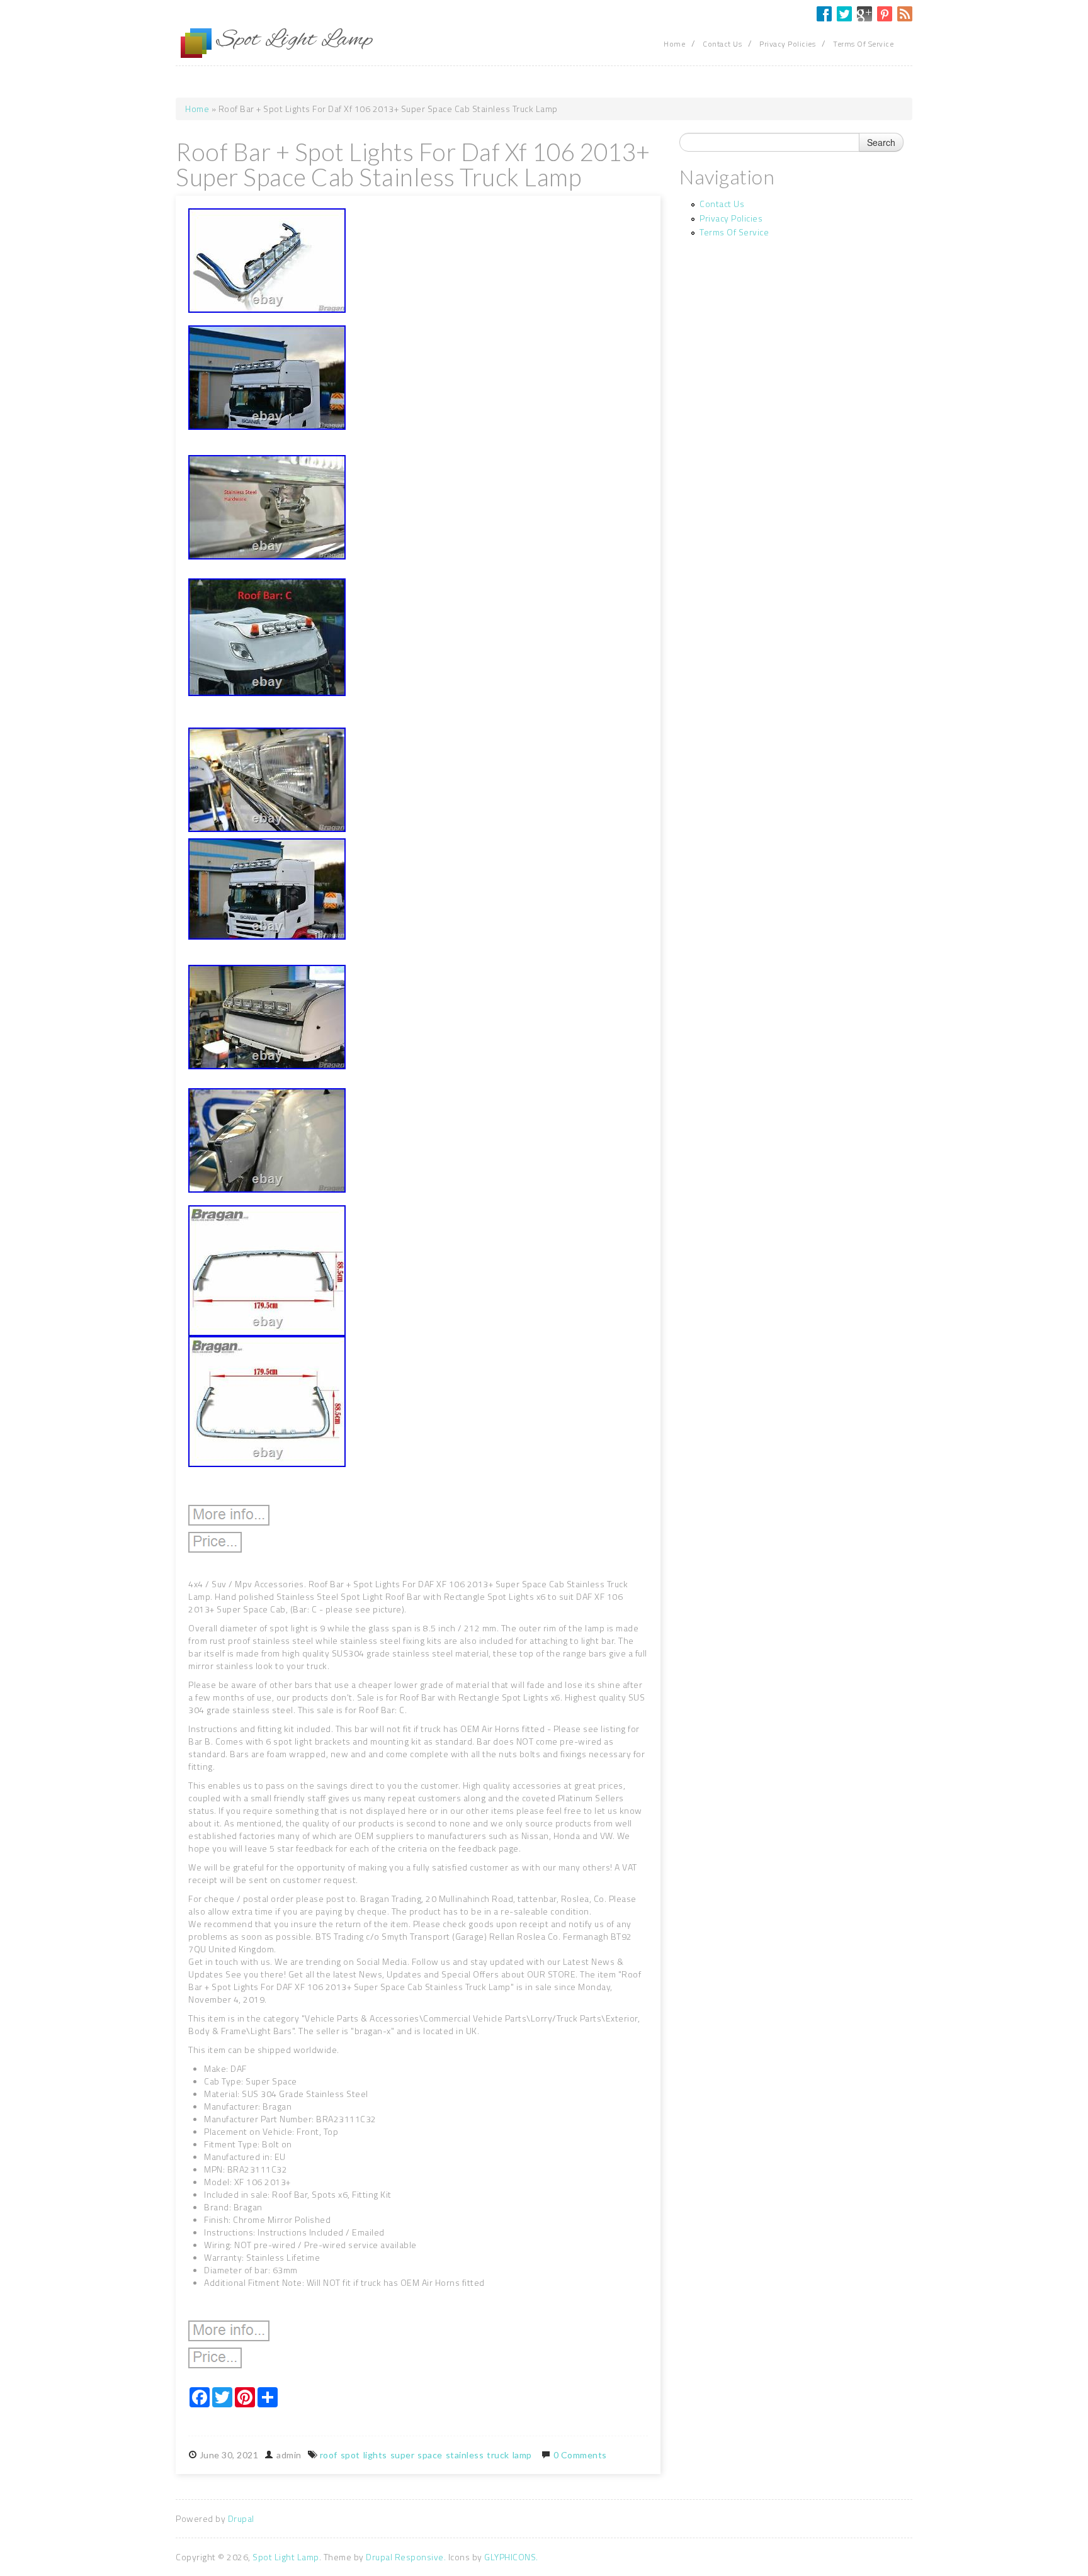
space (430, 2455)
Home (674, 44)
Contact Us (722, 44)
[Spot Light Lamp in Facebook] (824, 14)
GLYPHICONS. (511, 2557)
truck (498, 2455)
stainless (465, 2455)
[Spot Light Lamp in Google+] (864, 14)
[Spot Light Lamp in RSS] (905, 14)
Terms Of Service (863, 44)
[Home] (196, 43)
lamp (522, 2455)
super (403, 2455)
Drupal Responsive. (406, 2557)
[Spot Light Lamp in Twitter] (844, 14)
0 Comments (580, 2455)
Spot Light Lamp (286, 2557)
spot (350, 2455)
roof (329, 2455)
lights (375, 2455)
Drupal (241, 2518)
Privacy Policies (787, 44)
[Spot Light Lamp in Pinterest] (885, 14)
